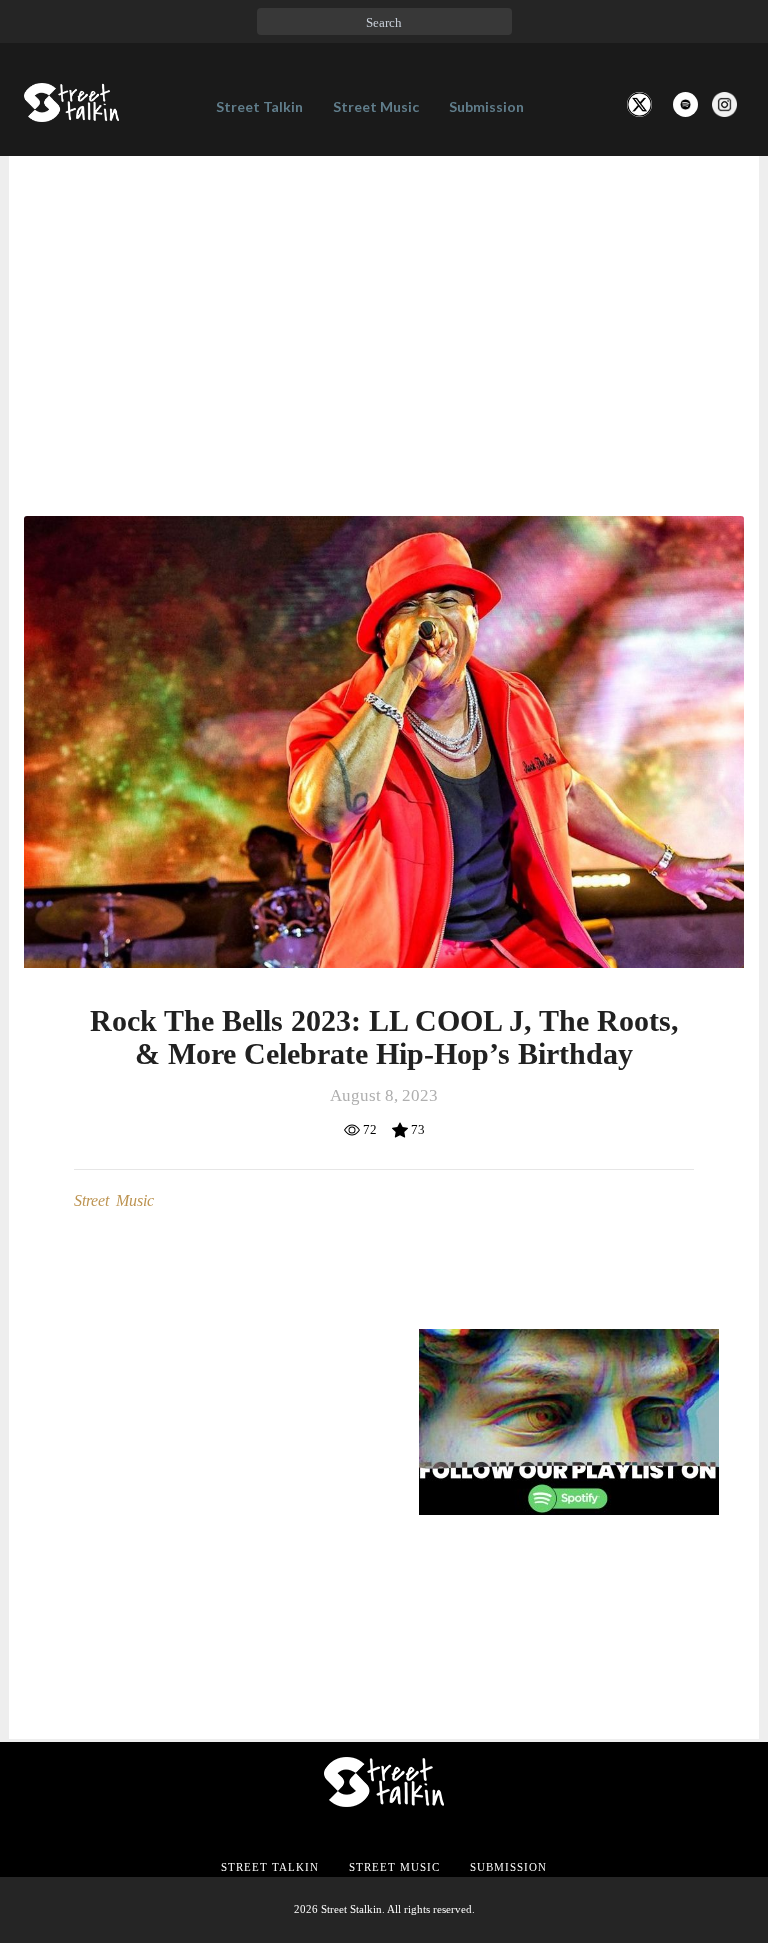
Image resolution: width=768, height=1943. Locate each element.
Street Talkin (259, 106)
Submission (486, 106)
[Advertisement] (384, 306)
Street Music (376, 106)
